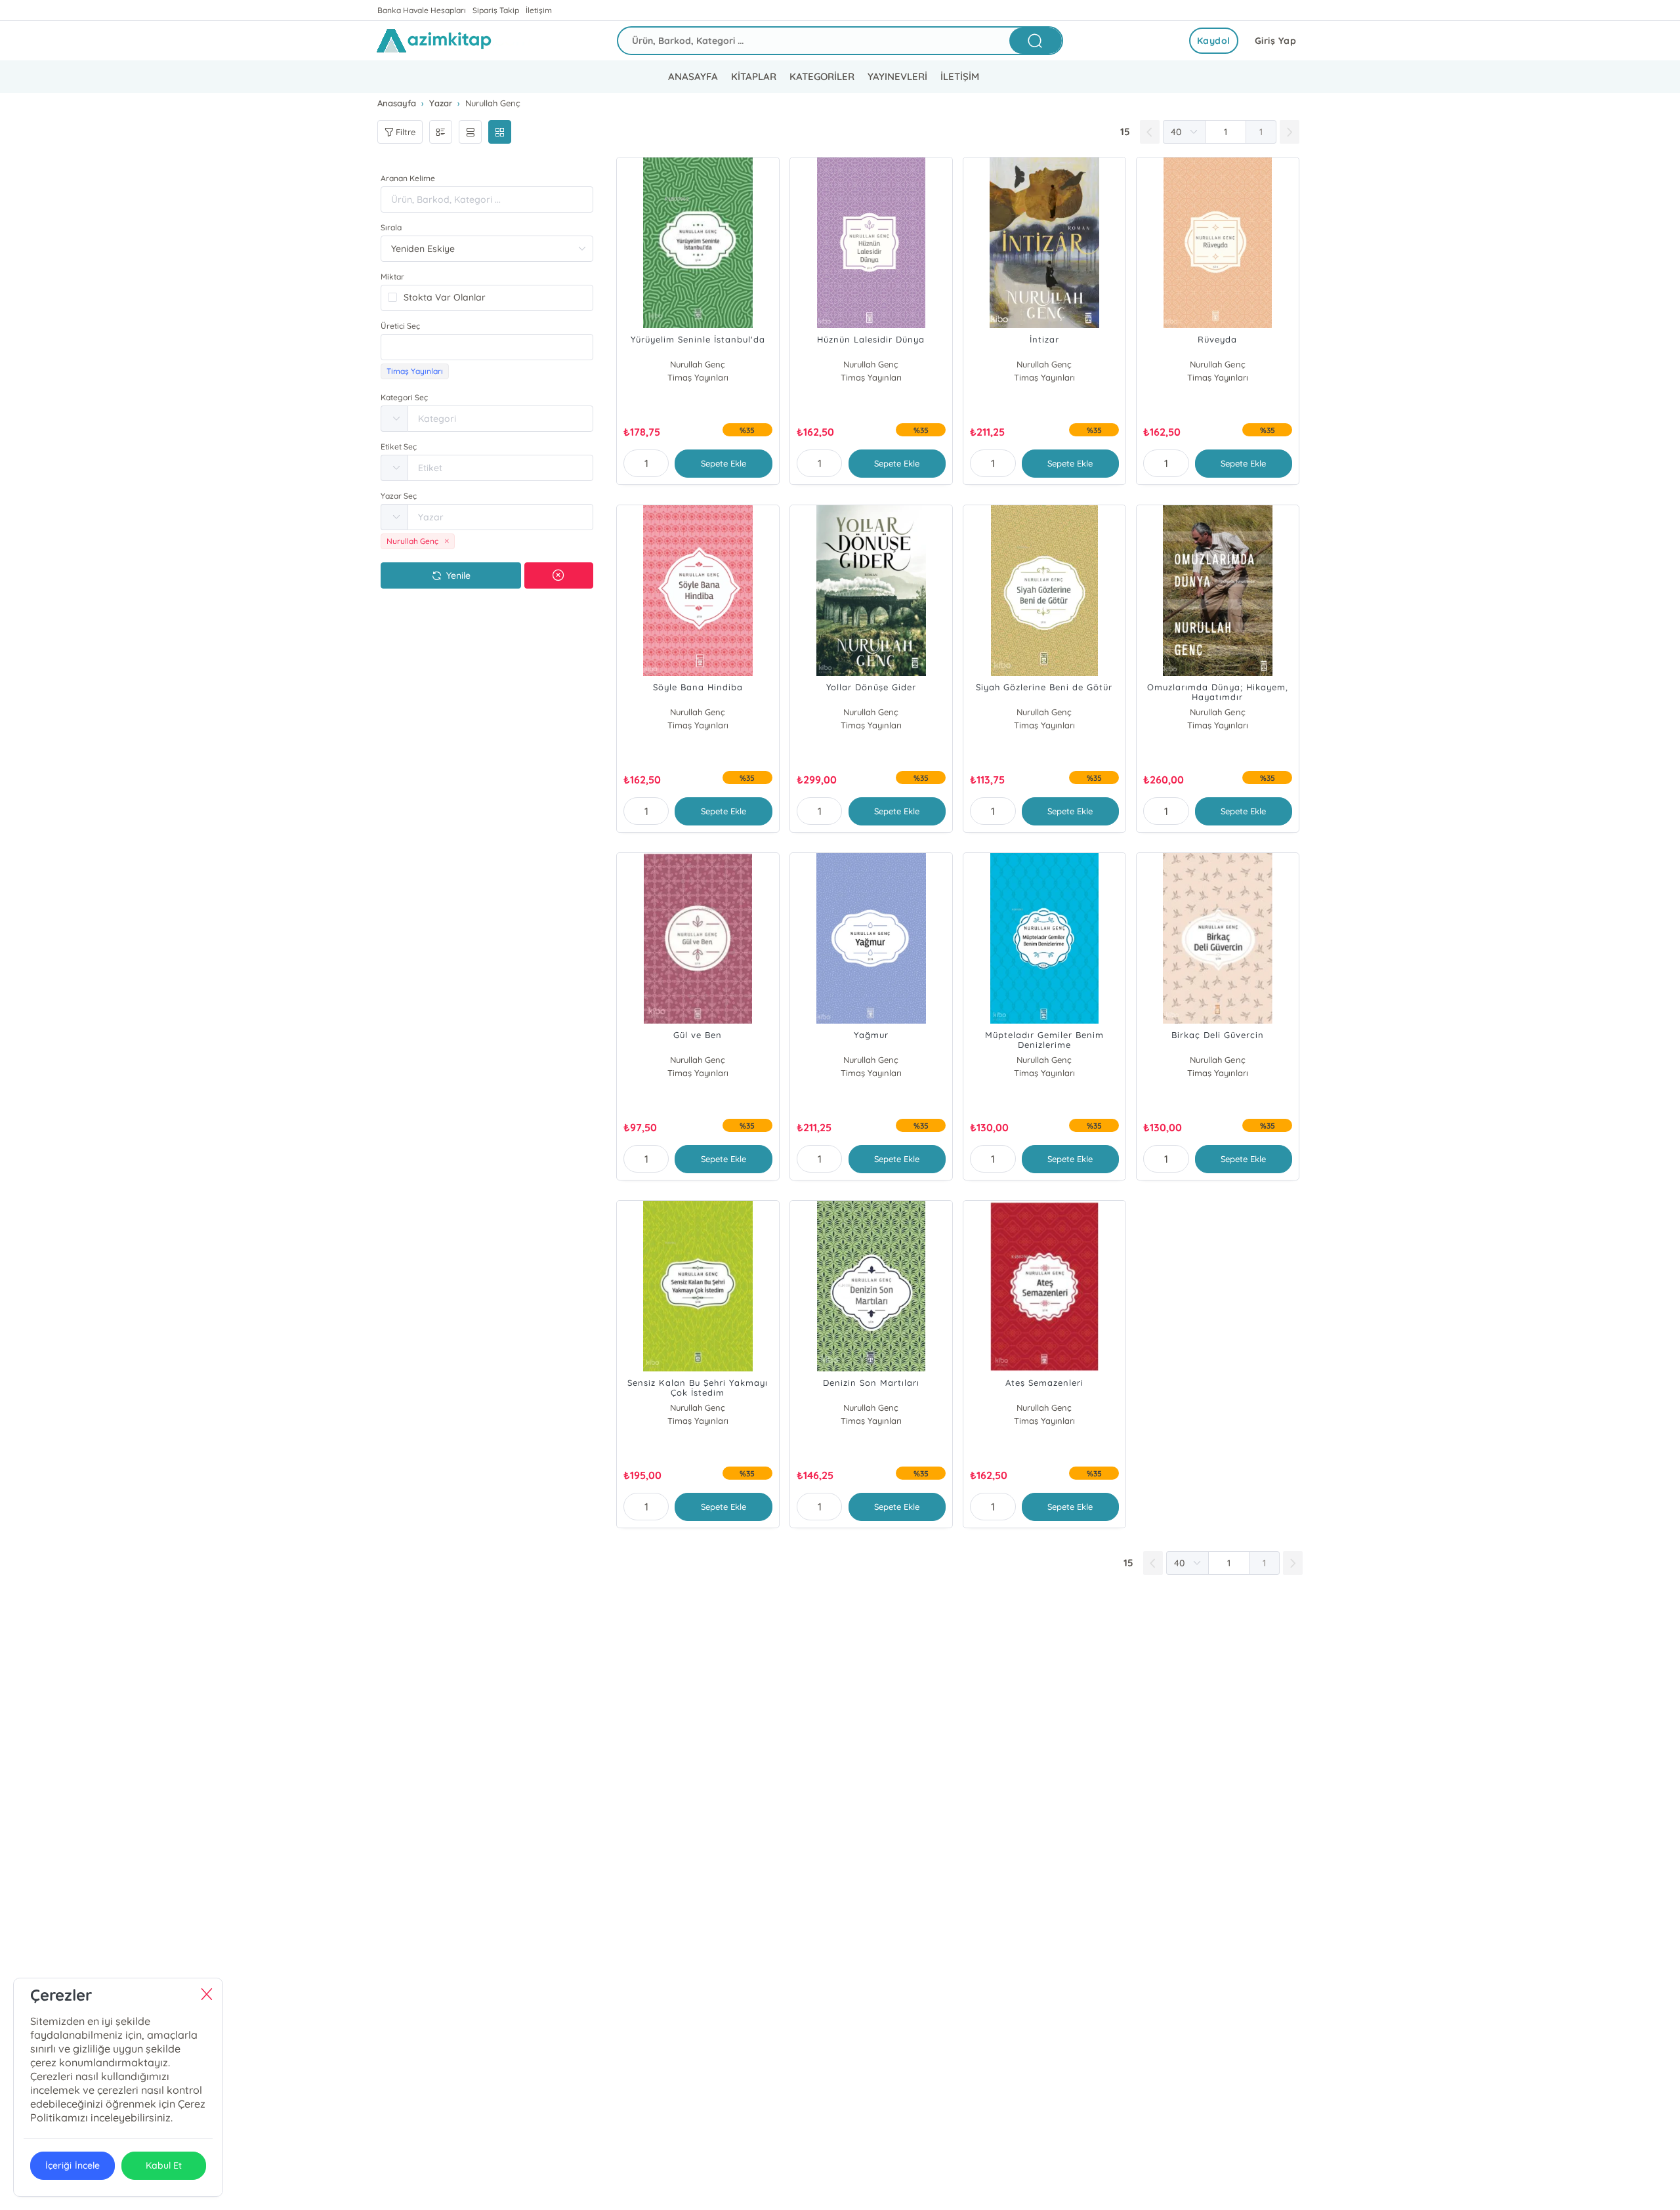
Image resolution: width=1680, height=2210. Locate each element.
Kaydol (1214, 41)
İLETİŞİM (960, 76)
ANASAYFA (693, 76)
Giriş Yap (1276, 41)
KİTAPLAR (754, 76)
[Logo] (453, 41)
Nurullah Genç (698, 364)
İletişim (539, 10)
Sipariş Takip (496, 10)
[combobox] (487, 347)
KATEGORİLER (822, 76)
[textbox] (487, 347)
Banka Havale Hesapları (422, 10)
